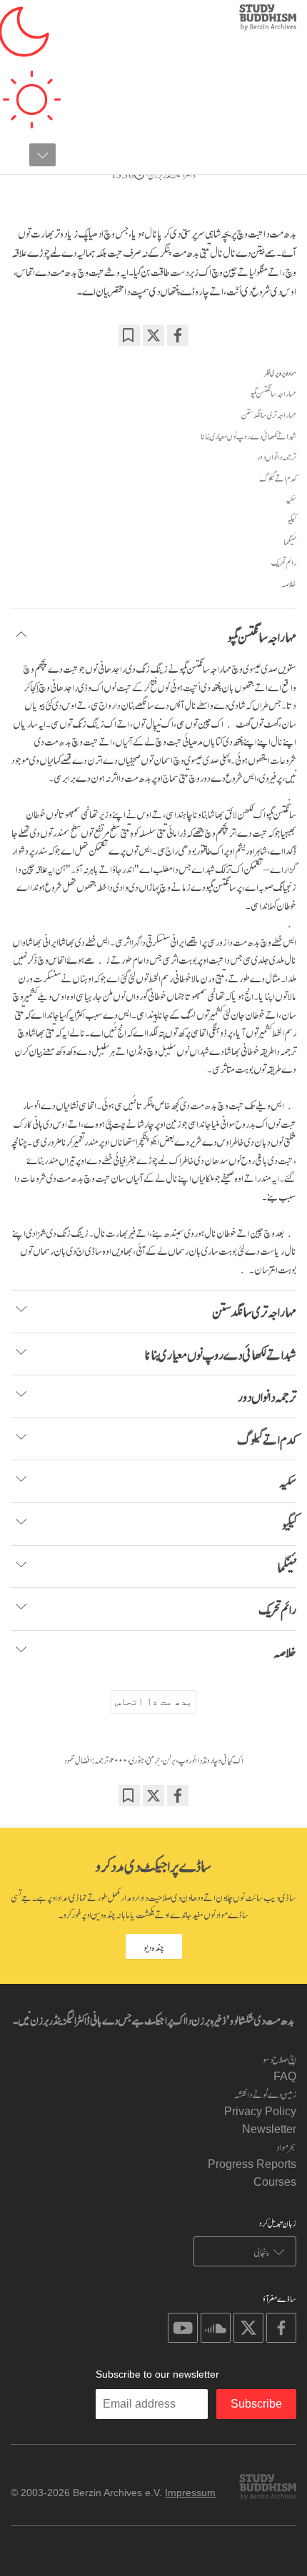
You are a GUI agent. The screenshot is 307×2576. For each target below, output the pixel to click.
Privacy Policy (260, 2111)
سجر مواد (286, 2146)
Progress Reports (252, 2164)
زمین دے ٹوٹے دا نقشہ (265, 2093)
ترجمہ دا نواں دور (277, 457)
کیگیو (292, 520)
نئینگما (290, 541)
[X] (153, 335)
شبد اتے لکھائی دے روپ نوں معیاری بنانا (248, 436)
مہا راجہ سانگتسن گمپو (273, 393)
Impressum (190, 2493)
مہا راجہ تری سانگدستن (269, 414)
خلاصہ (289, 584)
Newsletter (269, 2129)
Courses (275, 2182)
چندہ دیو (154, 1946)
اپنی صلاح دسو (280, 2058)
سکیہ (291, 499)
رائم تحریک (284, 562)
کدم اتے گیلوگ (278, 478)
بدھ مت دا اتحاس (153, 1701)
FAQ (285, 2076)
